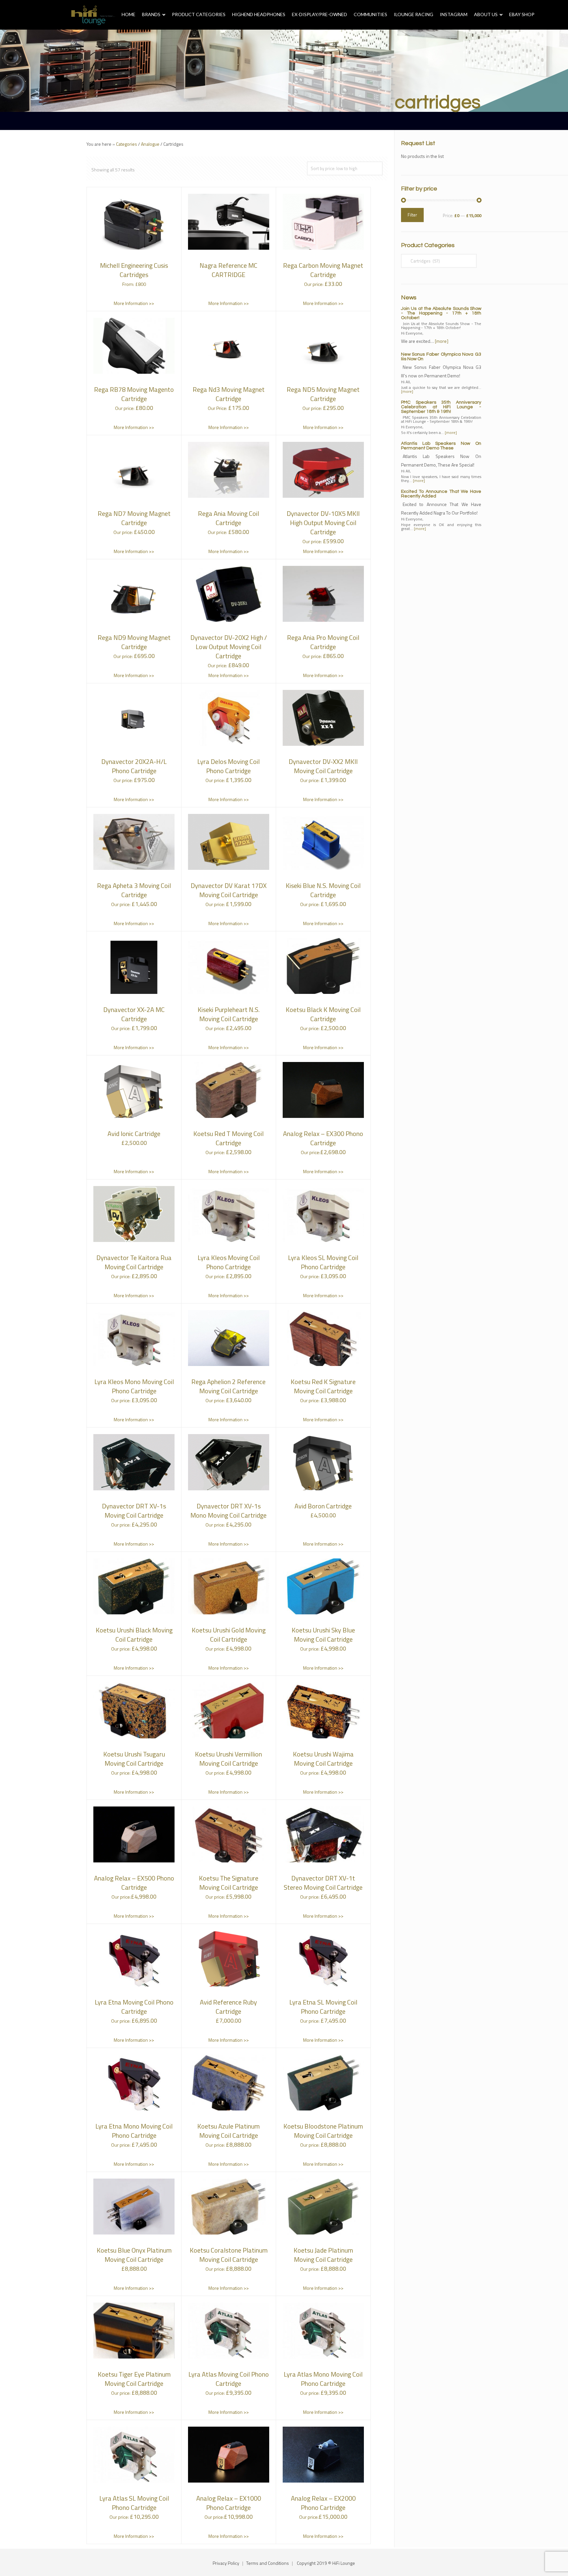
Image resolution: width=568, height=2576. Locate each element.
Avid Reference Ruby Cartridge (228, 2007)
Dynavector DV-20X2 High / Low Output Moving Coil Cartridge (229, 647)
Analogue (150, 144)
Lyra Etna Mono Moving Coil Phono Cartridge (134, 2131)
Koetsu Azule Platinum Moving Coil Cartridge (228, 2131)
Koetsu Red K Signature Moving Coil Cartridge (323, 1386)
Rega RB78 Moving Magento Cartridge (134, 394)
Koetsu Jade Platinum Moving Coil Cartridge (323, 2255)
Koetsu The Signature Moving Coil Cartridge (229, 1883)
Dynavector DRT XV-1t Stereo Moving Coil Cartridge (323, 1883)
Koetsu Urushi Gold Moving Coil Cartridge (229, 1635)
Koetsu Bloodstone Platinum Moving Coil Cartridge (323, 2131)
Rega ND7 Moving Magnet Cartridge (134, 518)
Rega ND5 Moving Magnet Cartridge (323, 394)
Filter (412, 215)
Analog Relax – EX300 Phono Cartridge (323, 1138)
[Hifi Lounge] (93, 15)
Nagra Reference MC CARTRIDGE (228, 270)
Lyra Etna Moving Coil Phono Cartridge (134, 2007)
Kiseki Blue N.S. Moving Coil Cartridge (323, 890)
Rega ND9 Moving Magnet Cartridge (134, 642)
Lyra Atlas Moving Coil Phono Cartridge (229, 2379)
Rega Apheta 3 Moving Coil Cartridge (134, 890)
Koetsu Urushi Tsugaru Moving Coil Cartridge (134, 1759)
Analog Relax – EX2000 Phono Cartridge (323, 2503)
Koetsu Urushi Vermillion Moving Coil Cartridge (228, 1759)
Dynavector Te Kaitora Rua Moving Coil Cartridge (134, 1262)
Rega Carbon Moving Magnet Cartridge (323, 270)
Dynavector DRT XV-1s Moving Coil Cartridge (134, 1511)
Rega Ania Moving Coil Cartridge (228, 518)
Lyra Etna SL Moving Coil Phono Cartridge (323, 2007)
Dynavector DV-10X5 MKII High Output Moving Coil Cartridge (323, 523)
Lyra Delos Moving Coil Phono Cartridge (228, 766)
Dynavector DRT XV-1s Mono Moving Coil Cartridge (228, 1511)
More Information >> (134, 303)
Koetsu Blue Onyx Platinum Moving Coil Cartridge (134, 2255)
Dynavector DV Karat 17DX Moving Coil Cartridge (229, 890)
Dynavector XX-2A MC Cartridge (134, 1014)
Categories (127, 144)
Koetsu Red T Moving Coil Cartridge (228, 1138)
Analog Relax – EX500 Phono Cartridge (134, 1883)
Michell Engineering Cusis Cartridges (134, 270)
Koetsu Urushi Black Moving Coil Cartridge (134, 1635)
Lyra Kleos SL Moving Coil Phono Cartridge (323, 1262)
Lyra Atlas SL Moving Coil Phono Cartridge (134, 2503)
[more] (442, 341)
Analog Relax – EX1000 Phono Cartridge (229, 2503)
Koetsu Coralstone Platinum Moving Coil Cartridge (229, 2255)
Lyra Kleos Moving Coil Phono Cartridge (229, 1262)
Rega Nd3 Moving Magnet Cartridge (229, 394)
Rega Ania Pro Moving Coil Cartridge (323, 642)
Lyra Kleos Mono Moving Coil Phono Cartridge (134, 1386)
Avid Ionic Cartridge (134, 1134)
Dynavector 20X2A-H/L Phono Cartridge (134, 766)
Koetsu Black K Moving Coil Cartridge (323, 1014)
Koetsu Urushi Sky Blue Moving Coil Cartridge (323, 1635)
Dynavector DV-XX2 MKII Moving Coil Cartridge (323, 766)
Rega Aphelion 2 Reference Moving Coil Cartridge (228, 1386)
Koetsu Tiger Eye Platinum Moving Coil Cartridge (134, 2379)
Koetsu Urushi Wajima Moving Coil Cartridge (323, 1759)
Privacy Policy (226, 2563)
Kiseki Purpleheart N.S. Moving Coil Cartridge (229, 1014)
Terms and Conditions (268, 2563)
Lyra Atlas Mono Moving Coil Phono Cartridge (323, 2379)
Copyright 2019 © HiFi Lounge (326, 2563)
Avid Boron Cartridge (323, 1506)
